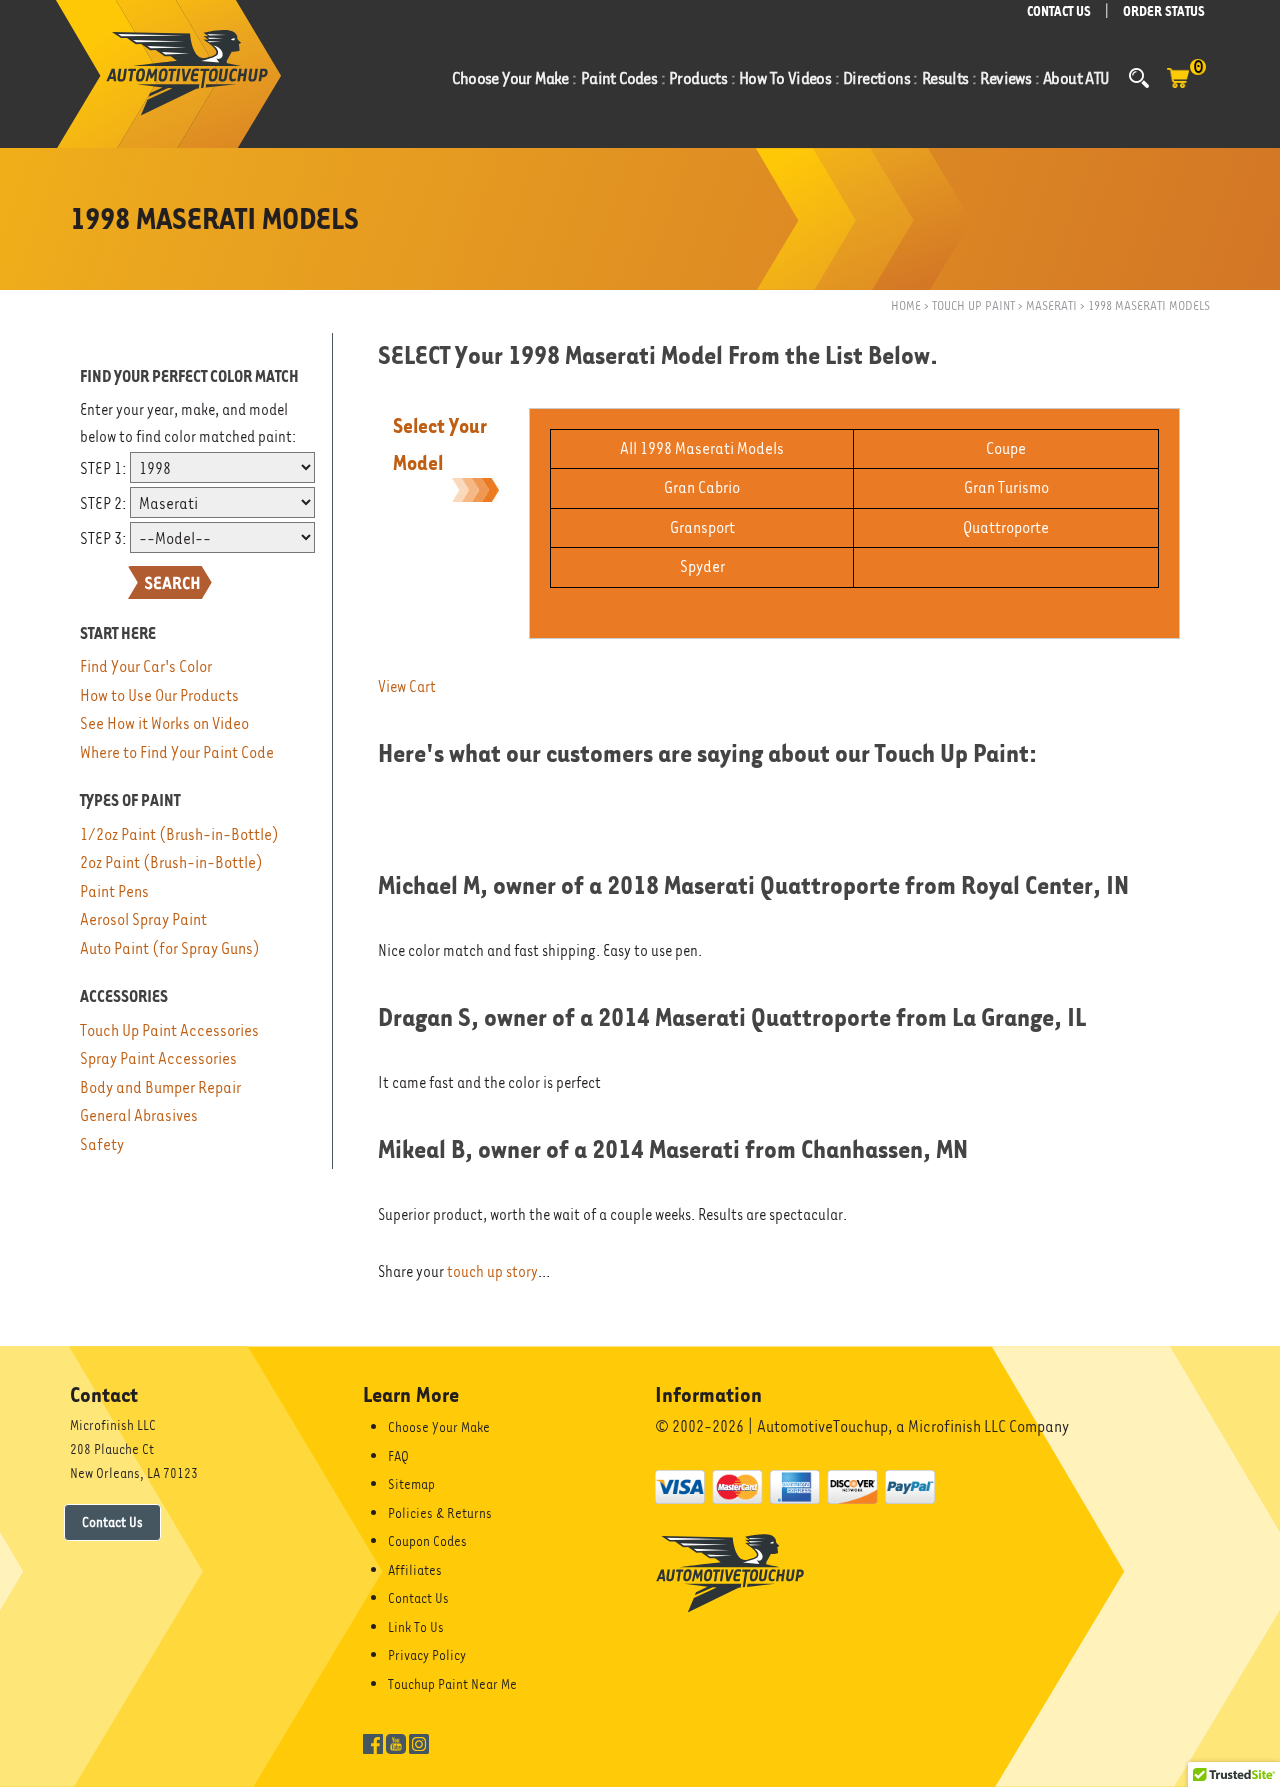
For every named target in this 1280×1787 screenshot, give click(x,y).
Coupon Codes (427, 1541)
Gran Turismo (1006, 487)
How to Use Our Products (159, 695)
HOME (906, 305)
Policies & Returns (440, 1513)
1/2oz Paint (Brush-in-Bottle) (179, 834)
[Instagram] (419, 1742)
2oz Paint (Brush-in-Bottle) (171, 862)
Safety (102, 1144)
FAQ (398, 1456)
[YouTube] (396, 1742)
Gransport (702, 527)
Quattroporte (1006, 527)
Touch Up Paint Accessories (169, 1030)
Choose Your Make (439, 1427)
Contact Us (112, 1522)
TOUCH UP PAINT (973, 305)
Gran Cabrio (702, 487)
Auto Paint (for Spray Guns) (170, 948)
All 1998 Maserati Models (702, 448)
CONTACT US (1059, 11)
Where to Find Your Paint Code (177, 752)
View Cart (407, 687)
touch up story (492, 1272)
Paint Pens (114, 891)
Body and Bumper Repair (160, 1087)
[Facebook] (373, 1742)
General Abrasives (139, 1115)
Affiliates (415, 1570)
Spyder (702, 566)
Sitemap (411, 1484)
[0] (1178, 88)
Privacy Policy (427, 1655)
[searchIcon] (1139, 78)
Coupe (1006, 448)
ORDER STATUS (1164, 11)
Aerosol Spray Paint (143, 919)
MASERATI (1051, 305)
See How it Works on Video (164, 723)
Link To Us (416, 1627)
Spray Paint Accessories (158, 1058)
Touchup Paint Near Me (452, 1684)
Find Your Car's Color (146, 666)
